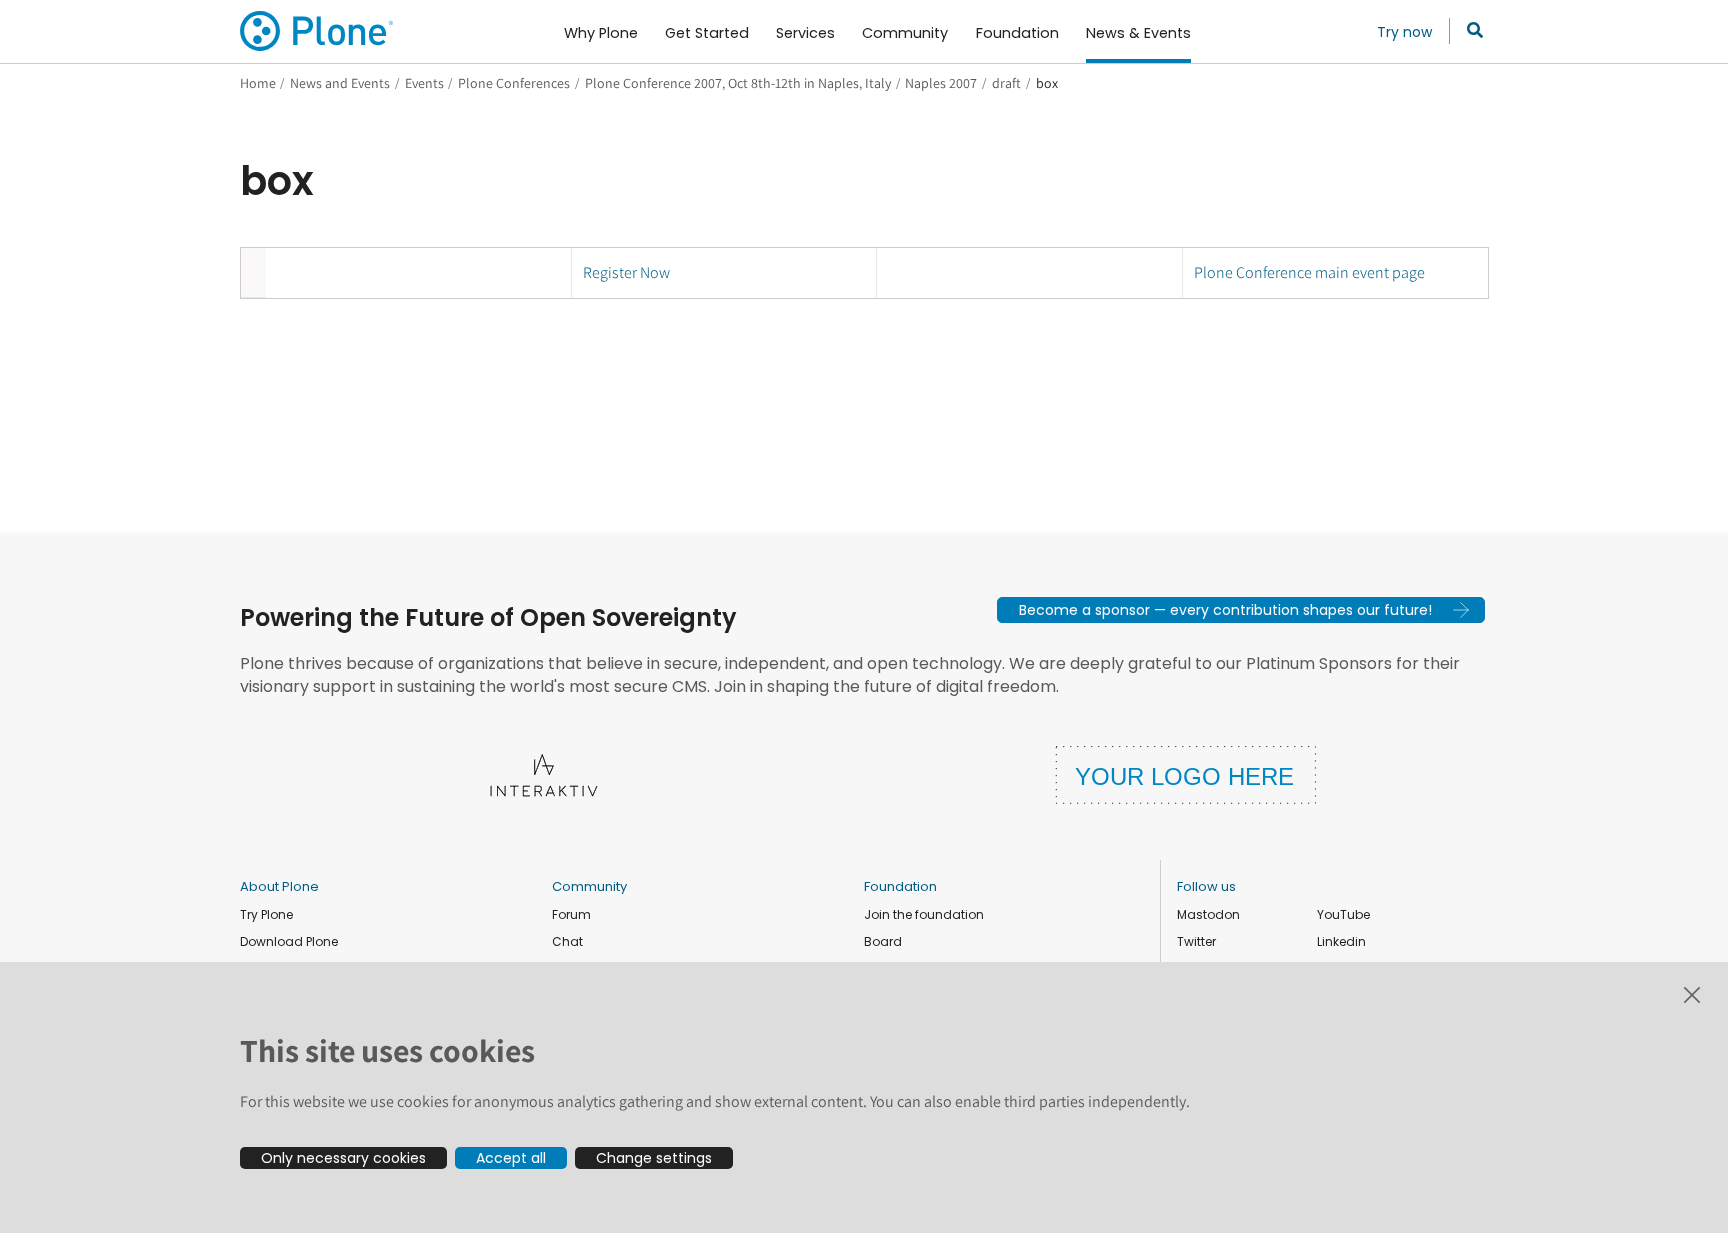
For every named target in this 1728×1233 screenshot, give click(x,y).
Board (883, 941)
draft (1006, 83)
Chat (567, 941)
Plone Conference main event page (1309, 272)
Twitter (1196, 941)
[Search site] (1469, 31)
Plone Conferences (514, 83)
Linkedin (1341, 941)
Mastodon (1208, 914)
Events (424, 83)
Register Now (626, 272)
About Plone (279, 886)
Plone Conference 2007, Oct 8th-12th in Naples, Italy (738, 83)
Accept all (511, 1158)
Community (589, 886)
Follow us (1206, 886)
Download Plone (289, 941)
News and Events (340, 83)
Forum (571, 914)
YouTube (1343, 914)
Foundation (900, 886)
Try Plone (266, 914)
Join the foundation (924, 914)
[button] (1241, 610)
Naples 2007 (941, 83)
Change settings (654, 1158)
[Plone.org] (318, 31)
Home (258, 83)
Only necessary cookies (343, 1158)
